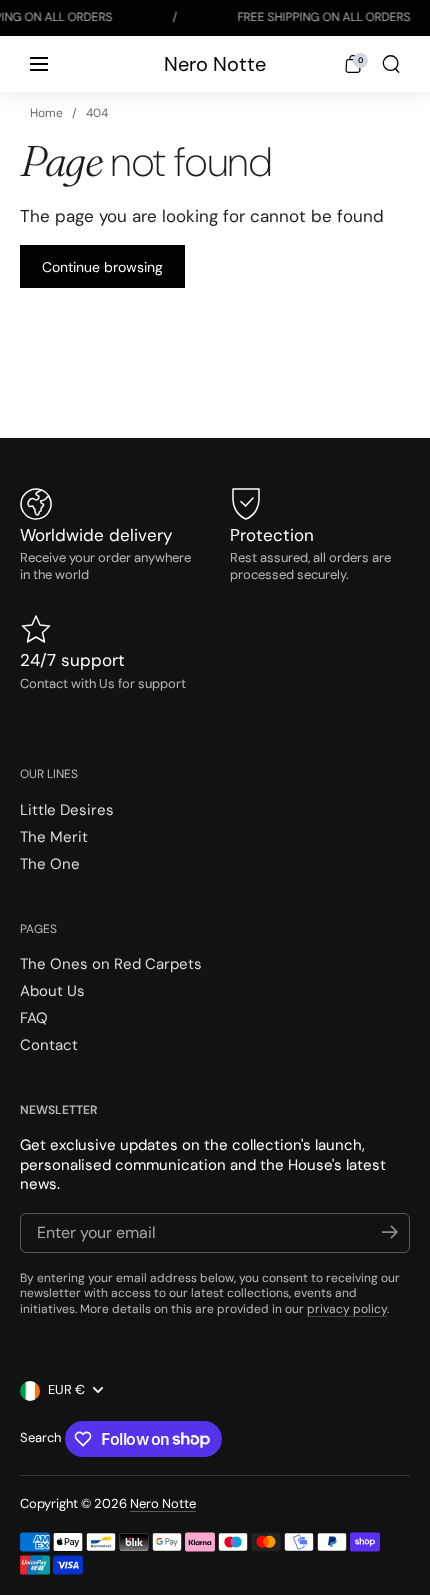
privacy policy (347, 1309)
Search (40, 1437)
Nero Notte (215, 64)
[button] (353, 64)
